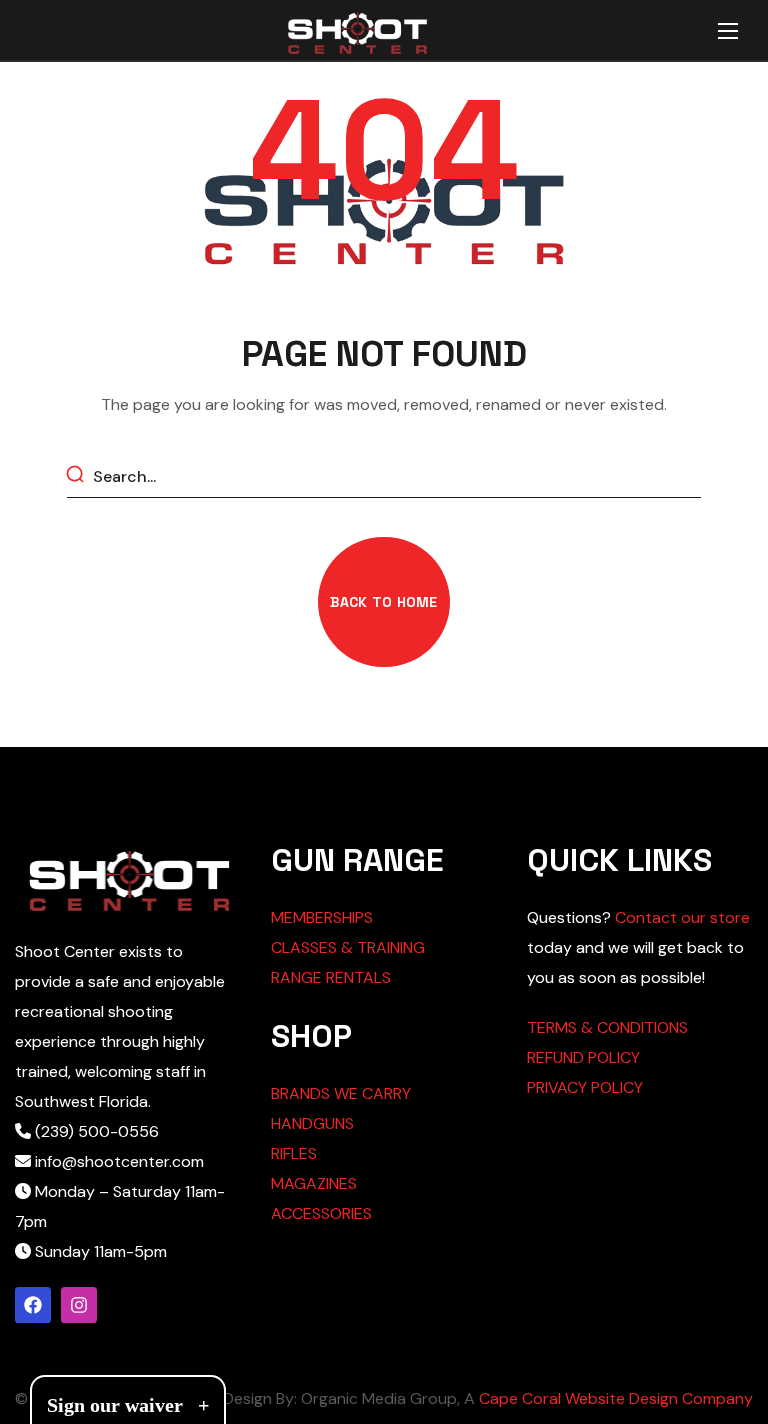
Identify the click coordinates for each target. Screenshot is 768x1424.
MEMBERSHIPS (322, 917)
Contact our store (682, 917)
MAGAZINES (314, 1183)
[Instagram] (79, 1305)
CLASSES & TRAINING (348, 947)
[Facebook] (33, 1305)
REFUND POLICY (583, 1057)
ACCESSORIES (321, 1213)
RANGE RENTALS (331, 977)
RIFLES (294, 1153)
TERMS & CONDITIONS (607, 1027)
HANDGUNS (312, 1123)
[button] (383, 602)
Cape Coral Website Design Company (616, 1398)
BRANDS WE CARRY (341, 1093)
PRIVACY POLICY (585, 1087)
